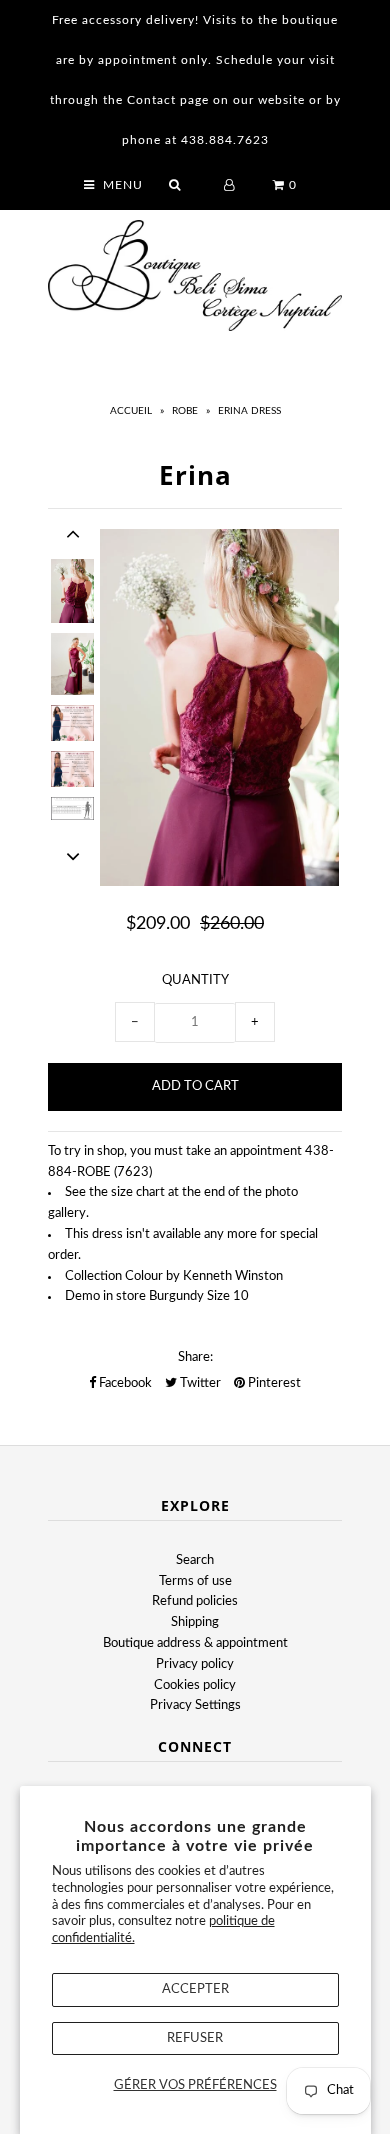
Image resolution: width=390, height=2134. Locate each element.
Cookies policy (195, 1685)
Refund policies (195, 1601)
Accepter (195, 1989)
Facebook (124, 1383)
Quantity (195, 980)
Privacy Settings (195, 1705)
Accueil (131, 411)
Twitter (199, 1383)
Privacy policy (195, 1664)
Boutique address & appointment (195, 1643)
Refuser (195, 2038)
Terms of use (195, 1581)
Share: (195, 1357)
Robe (185, 411)
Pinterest (273, 1383)
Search (195, 1560)
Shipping (195, 1622)
